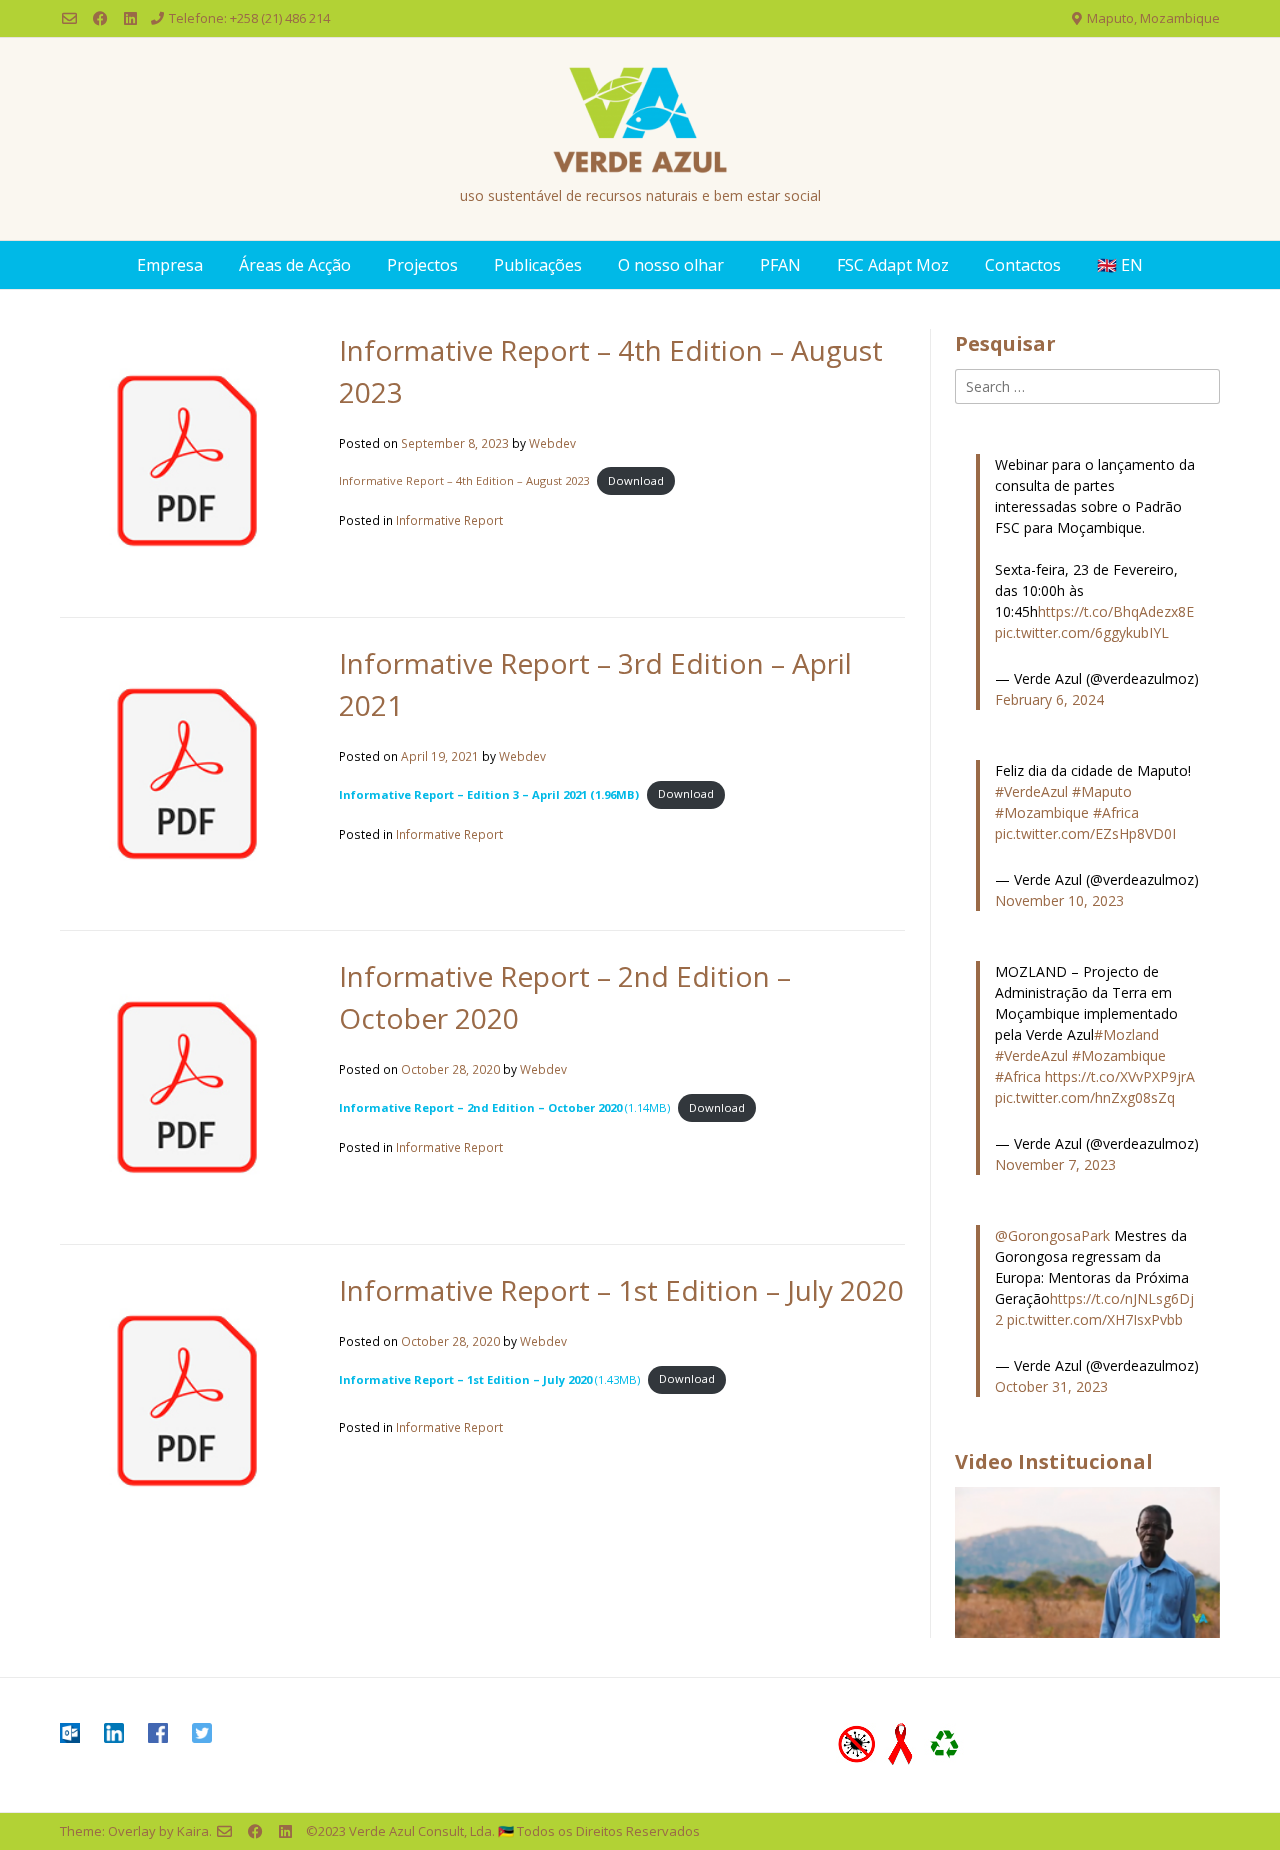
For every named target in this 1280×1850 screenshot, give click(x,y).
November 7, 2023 (1055, 1164)
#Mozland (1126, 1034)
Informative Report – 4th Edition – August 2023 (464, 480)
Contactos (1023, 265)
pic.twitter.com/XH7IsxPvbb (1095, 1319)
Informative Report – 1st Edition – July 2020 (621, 1290)
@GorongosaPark (1052, 1235)
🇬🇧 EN (1120, 265)
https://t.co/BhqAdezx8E (1116, 611)
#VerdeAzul (1031, 791)
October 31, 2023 (1051, 1386)
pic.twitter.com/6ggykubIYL (1082, 632)
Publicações (538, 265)
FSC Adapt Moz (893, 265)
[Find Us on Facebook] (100, 18)
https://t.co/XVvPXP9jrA (1120, 1076)
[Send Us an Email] (69, 18)
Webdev (552, 443)
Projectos (422, 265)
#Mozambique (1042, 812)
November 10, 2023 (1059, 900)
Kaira (193, 1831)
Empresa (170, 265)
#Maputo (1102, 791)
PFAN (780, 265)
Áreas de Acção (295, 265)
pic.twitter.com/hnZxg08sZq (1085, 1097)
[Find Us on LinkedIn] (130, 18)
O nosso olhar (671, 265)
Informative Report (449, 520)
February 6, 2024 (1049, 699)
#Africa (1116, 812)
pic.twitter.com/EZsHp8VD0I (1085, 833)
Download (636, 480)
